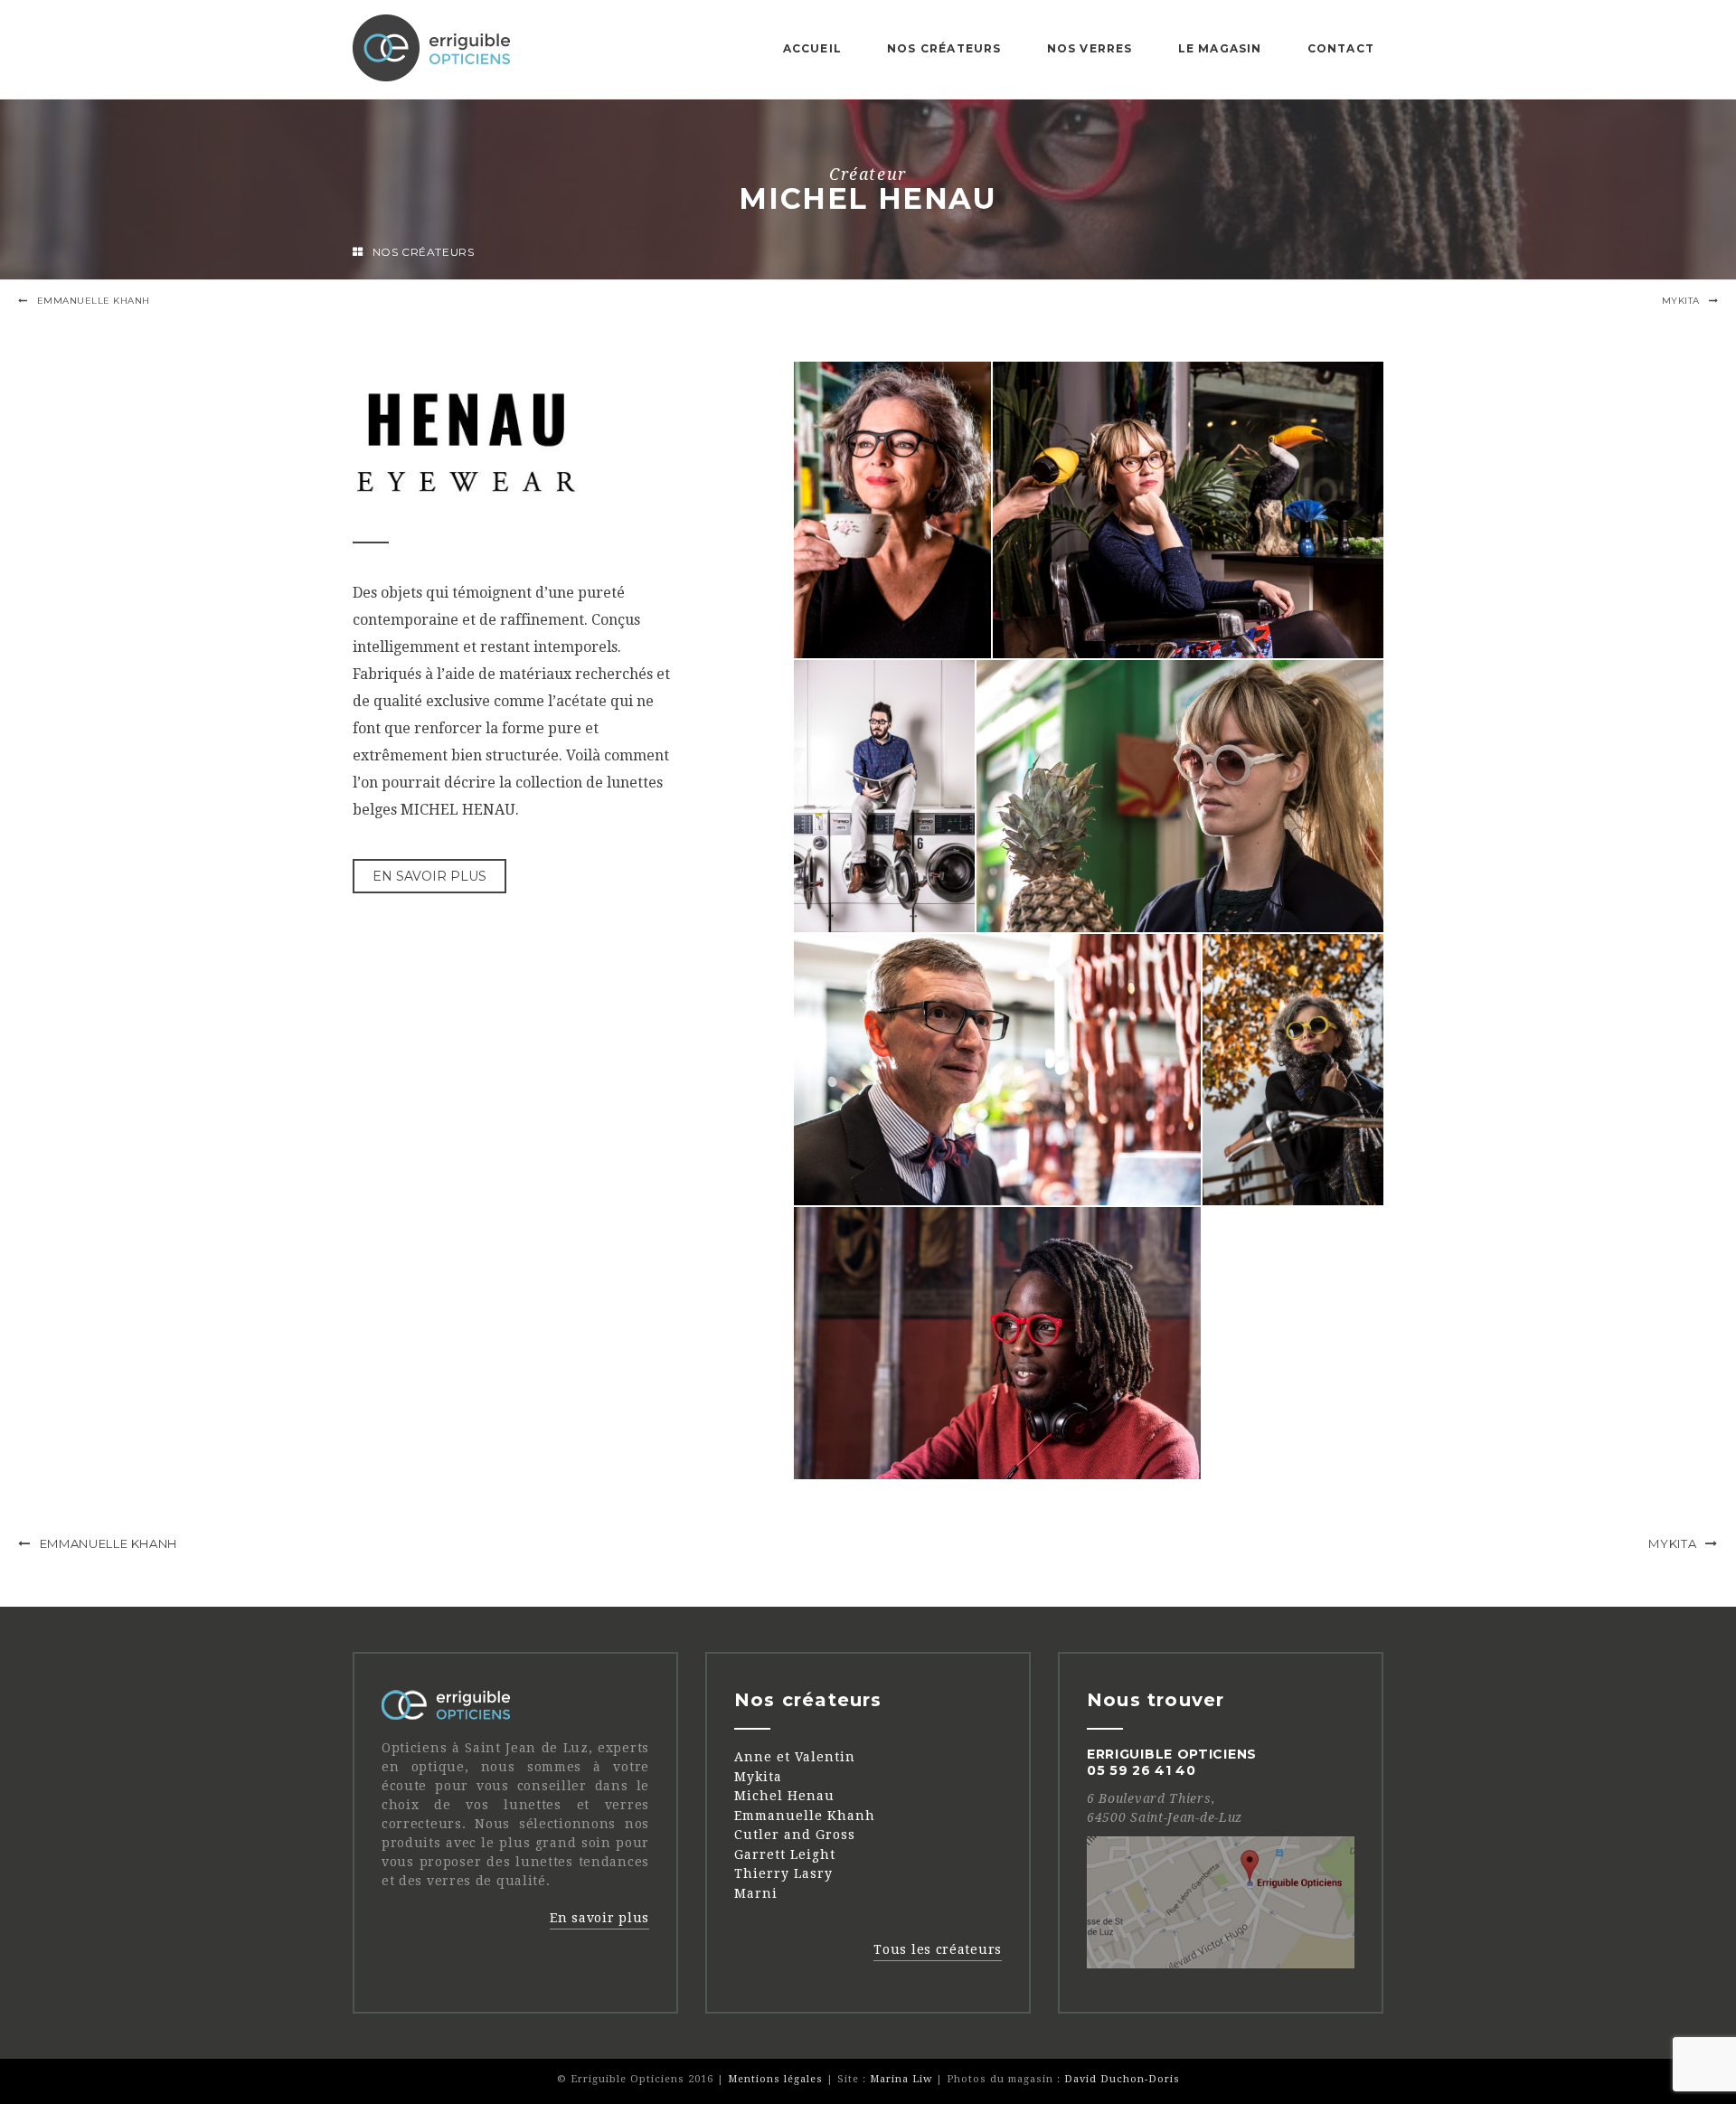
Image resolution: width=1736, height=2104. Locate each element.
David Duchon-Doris (1122, 2079)
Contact (1341, 48)
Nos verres (1090, 48)
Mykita (1681, 301)
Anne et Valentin (795, 1757)
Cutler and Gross (795, 1835)
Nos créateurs (944, 48)
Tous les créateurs (938, 1949)
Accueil (812, 48)
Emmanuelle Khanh (94, 301)
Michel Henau (784, 1796)
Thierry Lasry (783, 1873)
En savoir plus (429, 876)
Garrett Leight (785, 1854)
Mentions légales (775, 2079)
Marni (756, 1893)
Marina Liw (901, 2079)
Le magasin (1220, 48)
